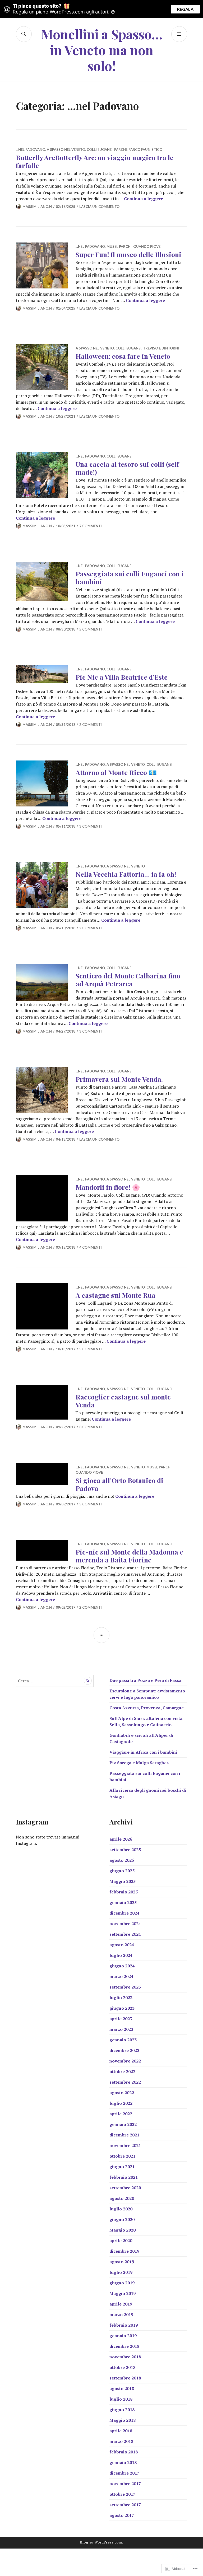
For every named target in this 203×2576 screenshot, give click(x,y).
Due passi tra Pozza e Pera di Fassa (145, 1680)
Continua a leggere (144, 199)
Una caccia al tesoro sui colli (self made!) (127, 468)
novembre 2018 (125, 2357)
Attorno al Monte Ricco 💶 (116, 772)
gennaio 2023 (123, 2040)
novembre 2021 (125, 2145)
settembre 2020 (125, 2188)
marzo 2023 (121, 2029)
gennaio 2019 (123, 2336)
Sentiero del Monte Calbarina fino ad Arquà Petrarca (128, 980)
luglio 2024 (121, 1955)
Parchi (121, 150)
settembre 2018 (125, 2378)
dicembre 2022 (124, 2050)
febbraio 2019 (124, 2325)
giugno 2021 (122, 2167)
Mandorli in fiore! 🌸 (108, 1187)
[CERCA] (24, 34)
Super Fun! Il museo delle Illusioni (128, 254)
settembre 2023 (125, 1987)
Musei (112, 246)
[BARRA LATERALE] (101, 1635)
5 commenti (91, 629)
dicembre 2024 (124, 1913)
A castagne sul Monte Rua (116, 1295)
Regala (185, 9)
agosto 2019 (122, 2262)
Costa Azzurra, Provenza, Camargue (147, 1708)
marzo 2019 (121, 2314)
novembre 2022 (125, 2061)
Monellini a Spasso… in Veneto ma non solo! (102, 50)
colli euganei (100, 150)
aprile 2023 (121, 2019)
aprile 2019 (121, 2304)
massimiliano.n (37, 207)
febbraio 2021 (124, 2177)
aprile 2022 (121, 2114)
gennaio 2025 (123, 1902)
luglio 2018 (121, 2399)
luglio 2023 (121, 1998)
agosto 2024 (122, 1945)
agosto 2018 (122, 2388)
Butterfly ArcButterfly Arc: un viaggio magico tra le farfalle (95, 161)
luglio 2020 (121, 2209)
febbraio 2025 (124, 1892)
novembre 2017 (125, 2484)
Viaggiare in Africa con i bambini (143, 1752)
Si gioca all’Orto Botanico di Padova (119, 1484)
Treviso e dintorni (161, 348)
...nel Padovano (31, 150)
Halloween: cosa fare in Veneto (123, 356)
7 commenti (91, 526)
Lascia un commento (99, 207)
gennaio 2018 (123, 2462)
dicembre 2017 (124, 2473)
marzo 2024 (121, 1976)
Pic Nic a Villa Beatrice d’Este (122, 677)
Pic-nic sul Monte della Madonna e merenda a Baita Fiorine (129, 1556)
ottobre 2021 (122, 2156)
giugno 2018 (122, 2410)
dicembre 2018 (124, 2346)
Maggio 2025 (123, 1881)
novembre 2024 (125, 1924)
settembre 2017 (125, 2505)
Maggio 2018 (123, 2420)
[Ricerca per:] (55, 1681)
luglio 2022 (121, 2103)
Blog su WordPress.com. (101, 2542)
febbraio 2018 (124, 2452)
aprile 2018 (121, 2431)
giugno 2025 (122, 1871)
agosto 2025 (122, 1860)
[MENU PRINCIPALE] (179, 34)
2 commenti (91, 725)
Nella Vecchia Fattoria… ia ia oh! (126, 874)
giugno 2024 (122, 1966)
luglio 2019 (121, 2272)
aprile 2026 (121, 1839)
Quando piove (147, 246)
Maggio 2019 (123, 2293)
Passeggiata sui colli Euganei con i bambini (130, 578)
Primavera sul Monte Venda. (119, 1079)
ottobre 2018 (122, 2367)
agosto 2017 (122, 2515)
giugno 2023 (122, 2008)
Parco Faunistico (145, 150)
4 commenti (91, 1247)
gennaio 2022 (123, 2124)
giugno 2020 (122, 2219)
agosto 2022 (122, 2093)
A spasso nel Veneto (66, 150)
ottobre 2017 (122, 2494)
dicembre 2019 (124, 2251)
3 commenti (91, 826)
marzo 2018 (121, 2441)
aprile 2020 (121, 2241)
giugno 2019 (122, 2283)
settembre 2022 (125, 2082)
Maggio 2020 (123, 2230)
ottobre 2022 (122, 2071)
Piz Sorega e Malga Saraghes (139, 1763)
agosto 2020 (122, 2198)
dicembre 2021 (124, 2135)
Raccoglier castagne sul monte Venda (123, 1401)
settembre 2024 (125, 1934)
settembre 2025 (125, 1850)
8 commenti (91, 1427)
